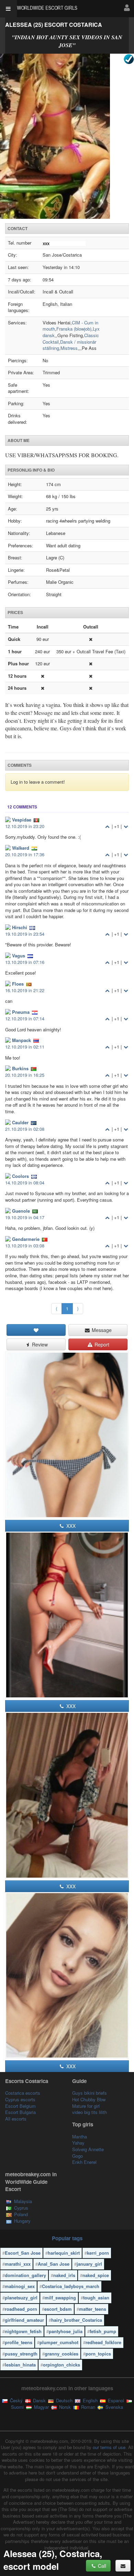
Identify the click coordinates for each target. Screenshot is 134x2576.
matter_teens (93, 2309)
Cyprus (21, 2208)
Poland (21, 2214)
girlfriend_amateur (24, 2320)
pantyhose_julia (66, 2331)
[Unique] (67, 136)
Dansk (39, 2400)
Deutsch (64, 2400)
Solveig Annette (88, 2149)
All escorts (16, 2119)
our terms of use (109, 2447)
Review (39, 1344)
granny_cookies (62, 2354)
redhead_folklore (103, 2342)
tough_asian (96, 2298)
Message (101, 1330)
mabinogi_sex (20, 2286)
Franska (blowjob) (74, 329)
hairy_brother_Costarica (77, 2320)
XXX (70, 1526)
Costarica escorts (23, 2093)
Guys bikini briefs (90, 2093)
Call (101, 2566)
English (90, 2400)
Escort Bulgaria (20, 2112)
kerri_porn (98, 2253)
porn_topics (98, 2354)
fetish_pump (103, 2331)
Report (101, 1344)
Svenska (114, 2407)
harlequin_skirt (64, 2253)
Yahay (78, 2143)
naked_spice (96, 2275)
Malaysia (23, 2201)
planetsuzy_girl (21, 2298)
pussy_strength (21, 2354)
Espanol (115, 2400)
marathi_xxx (18, 2264)
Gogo (77, 2156)
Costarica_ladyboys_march (71, 2286)
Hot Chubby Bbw (89, 2099)
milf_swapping (60, 2298)
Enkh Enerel (84, 2162)
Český (16, 2400)
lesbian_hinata (20, 2365)
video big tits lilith (90, 2112)
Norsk (64, 2407)
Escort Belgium (20, 2106)
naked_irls (64, 2275)
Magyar (41, 2407)
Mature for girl (86, 2106)
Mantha (80, 2137)
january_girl (89, 2264)
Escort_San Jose (23, 2253)
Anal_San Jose (54, 2264)
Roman (87, 2407)
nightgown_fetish (23, 2331)
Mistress (69, 348)
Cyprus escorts (20, 2099)
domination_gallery (25, 2275)
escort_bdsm (58, 2309)
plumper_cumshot (59, 2342)
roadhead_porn (21, 2309)
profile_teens (19, 2342)
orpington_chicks (62, 2365)
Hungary (22, 2221)
